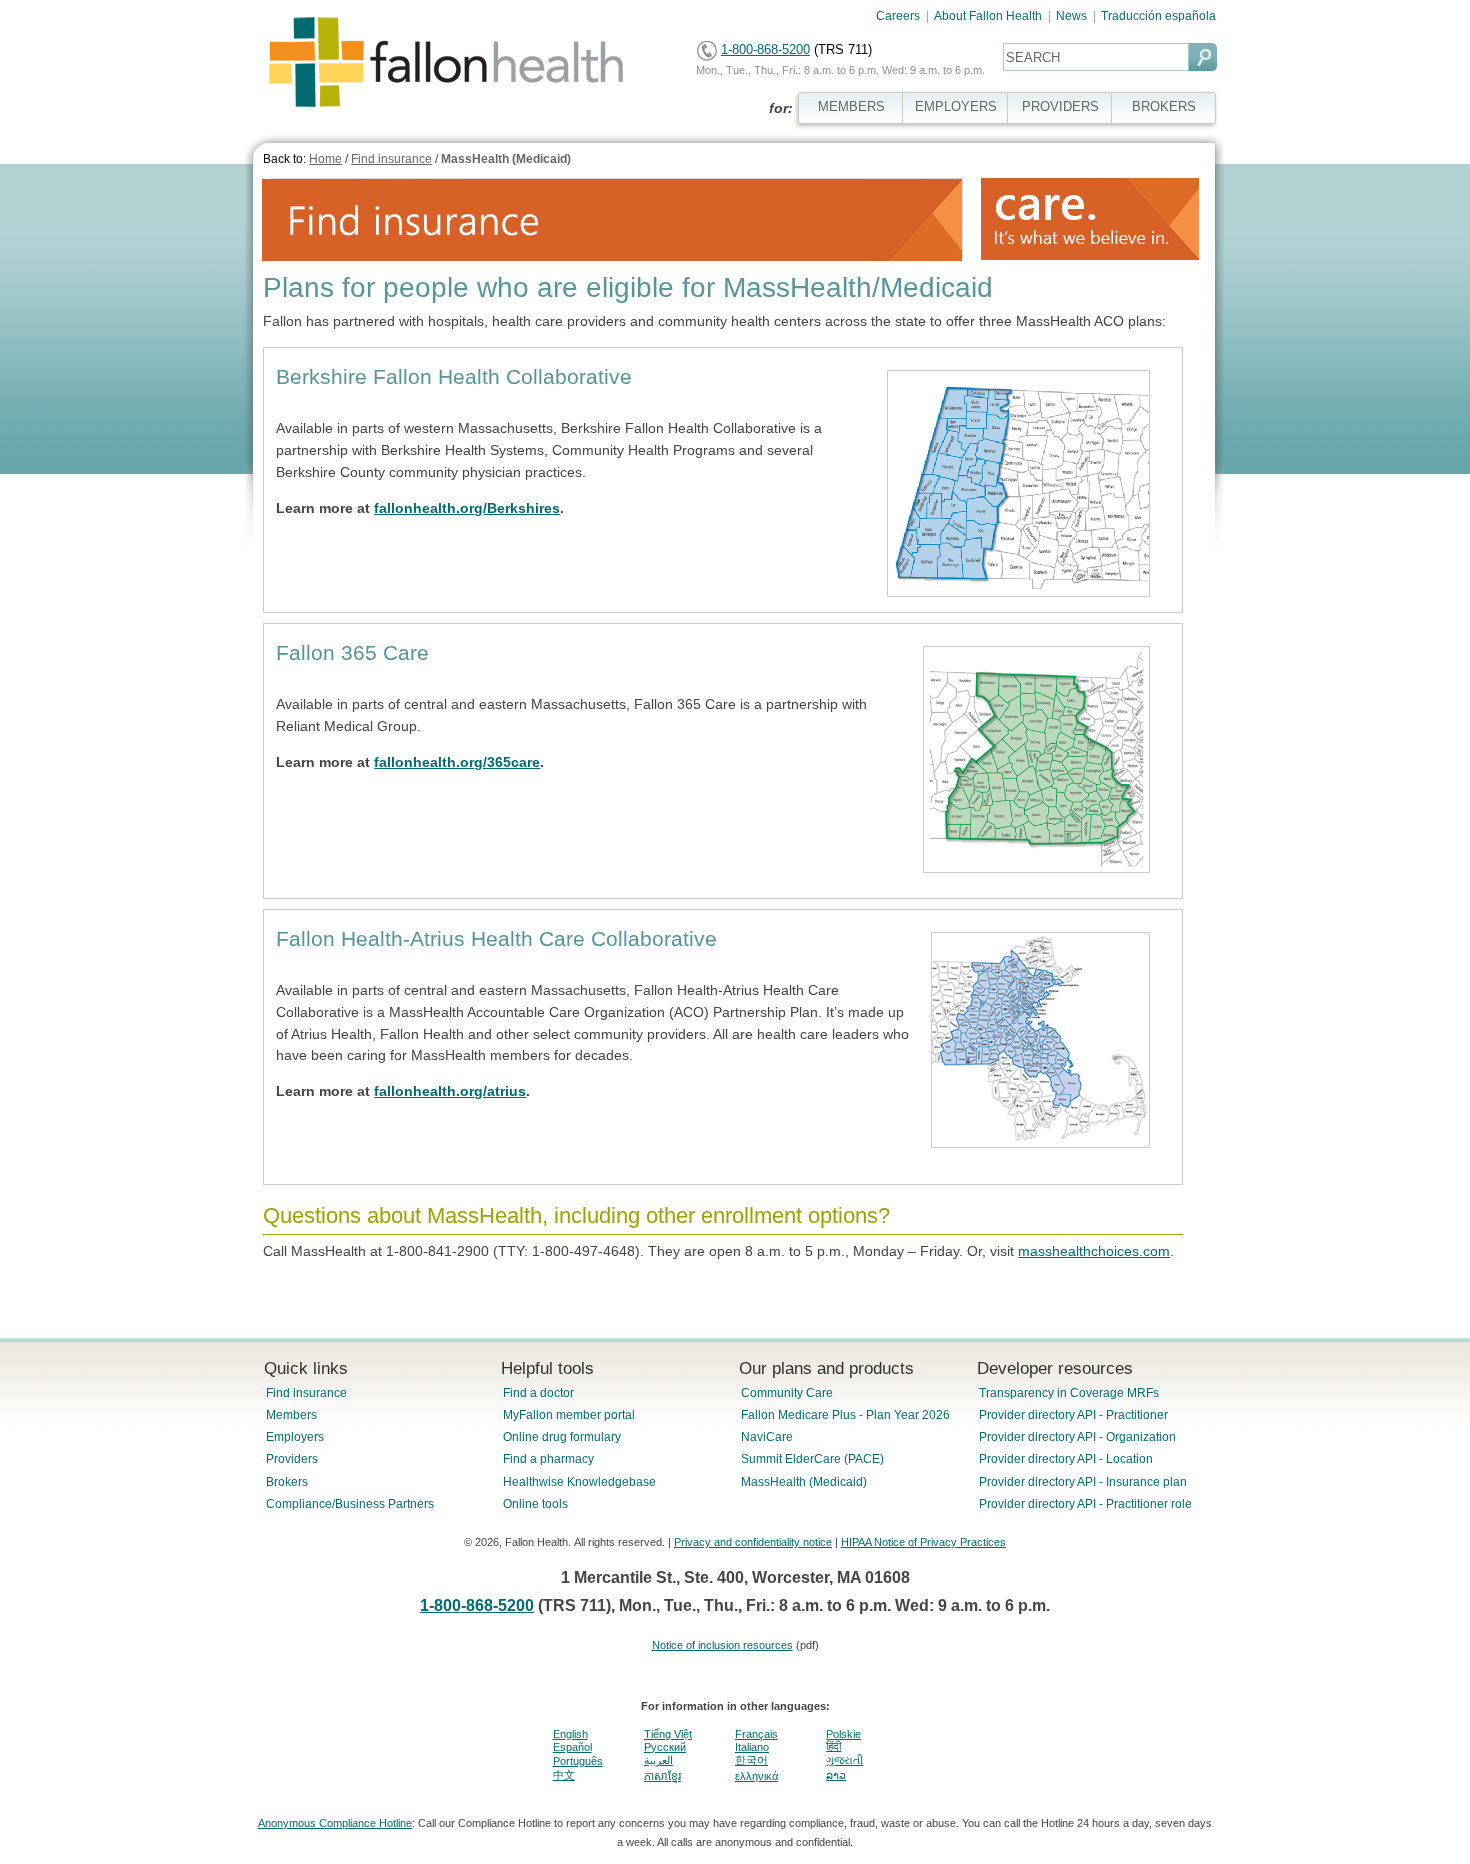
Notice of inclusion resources (722, 1645)
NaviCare (767, 1437)
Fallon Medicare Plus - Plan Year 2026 (845, 1415)
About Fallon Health (988, 16)
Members (291, 1415)
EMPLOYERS (956, 106)
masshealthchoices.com (1094, 1251)
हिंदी (833, 1746)
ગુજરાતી (844, 1760)
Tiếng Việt (668, 1734)
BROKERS (1164, 106)
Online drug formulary (562, 1437)
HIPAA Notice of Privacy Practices (923, 1542)
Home (325, 159)
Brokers (287, 1482)
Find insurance (391, 159)
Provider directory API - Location (1066, 1459)
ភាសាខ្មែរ (662, 1776)
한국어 (751, 1760)
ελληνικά (756, 1776)
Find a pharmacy (548, 1459)
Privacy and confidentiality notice (753, 1542)
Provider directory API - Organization (1077, 1437)
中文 (564, 1775)
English (570, 1734)
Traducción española (1158, 16)
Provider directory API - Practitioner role (1085, 1504)
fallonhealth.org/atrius (450, 1091)
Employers (295, 1437)
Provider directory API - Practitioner (1073, 1415)
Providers (292, 1459)
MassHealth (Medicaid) (506, 159)
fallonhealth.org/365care (457, 762)
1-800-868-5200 (765, 49)
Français (756, 1734)
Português (578, 1761)
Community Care (787, 1393)
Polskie (843, 1734)
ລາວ (836, 1775)
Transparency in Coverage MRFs (1069, 1393)
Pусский (665, 1747)
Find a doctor (538, 1393)
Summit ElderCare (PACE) (812, 1459)
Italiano (752, 1747)
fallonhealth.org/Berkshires (467, 508)
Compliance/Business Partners (350, 1504)
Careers (898, 16)
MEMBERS (851, 106)
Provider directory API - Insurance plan (1083, 1482)
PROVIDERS (1060, 106)
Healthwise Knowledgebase (579, 1482)
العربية (658, 1760)
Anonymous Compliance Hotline (335, 1823)
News (1071, 16)
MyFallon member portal (569, 1415)
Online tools (535, 1504)
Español (572, 1747)
